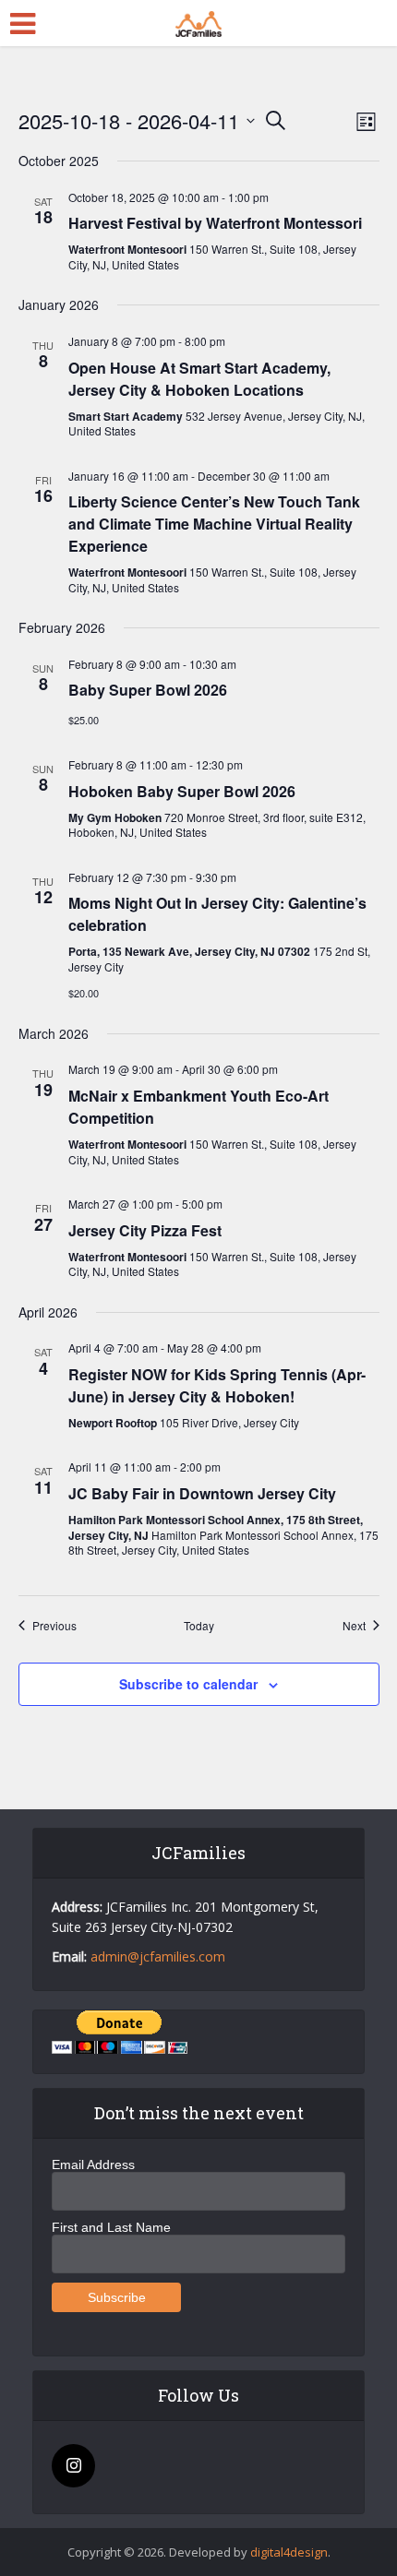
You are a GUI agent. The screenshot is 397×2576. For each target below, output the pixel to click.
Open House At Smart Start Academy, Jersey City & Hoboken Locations (199, 379)
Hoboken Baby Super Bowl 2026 (182, 791)
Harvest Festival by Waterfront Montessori (215, 223)
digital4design (289, 2552)
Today (199, 1626)
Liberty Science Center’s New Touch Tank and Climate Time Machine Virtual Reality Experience (214, 524)
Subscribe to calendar (188, 1684)
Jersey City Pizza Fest (145, 1230)
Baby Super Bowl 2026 (148, 690)
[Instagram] (73, 2466)
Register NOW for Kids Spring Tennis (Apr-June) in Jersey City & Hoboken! (217, 1385)
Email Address (93, 2165)
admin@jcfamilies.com (158, 1956)
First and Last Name (111, 2227)
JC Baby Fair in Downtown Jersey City (202, 1493)
